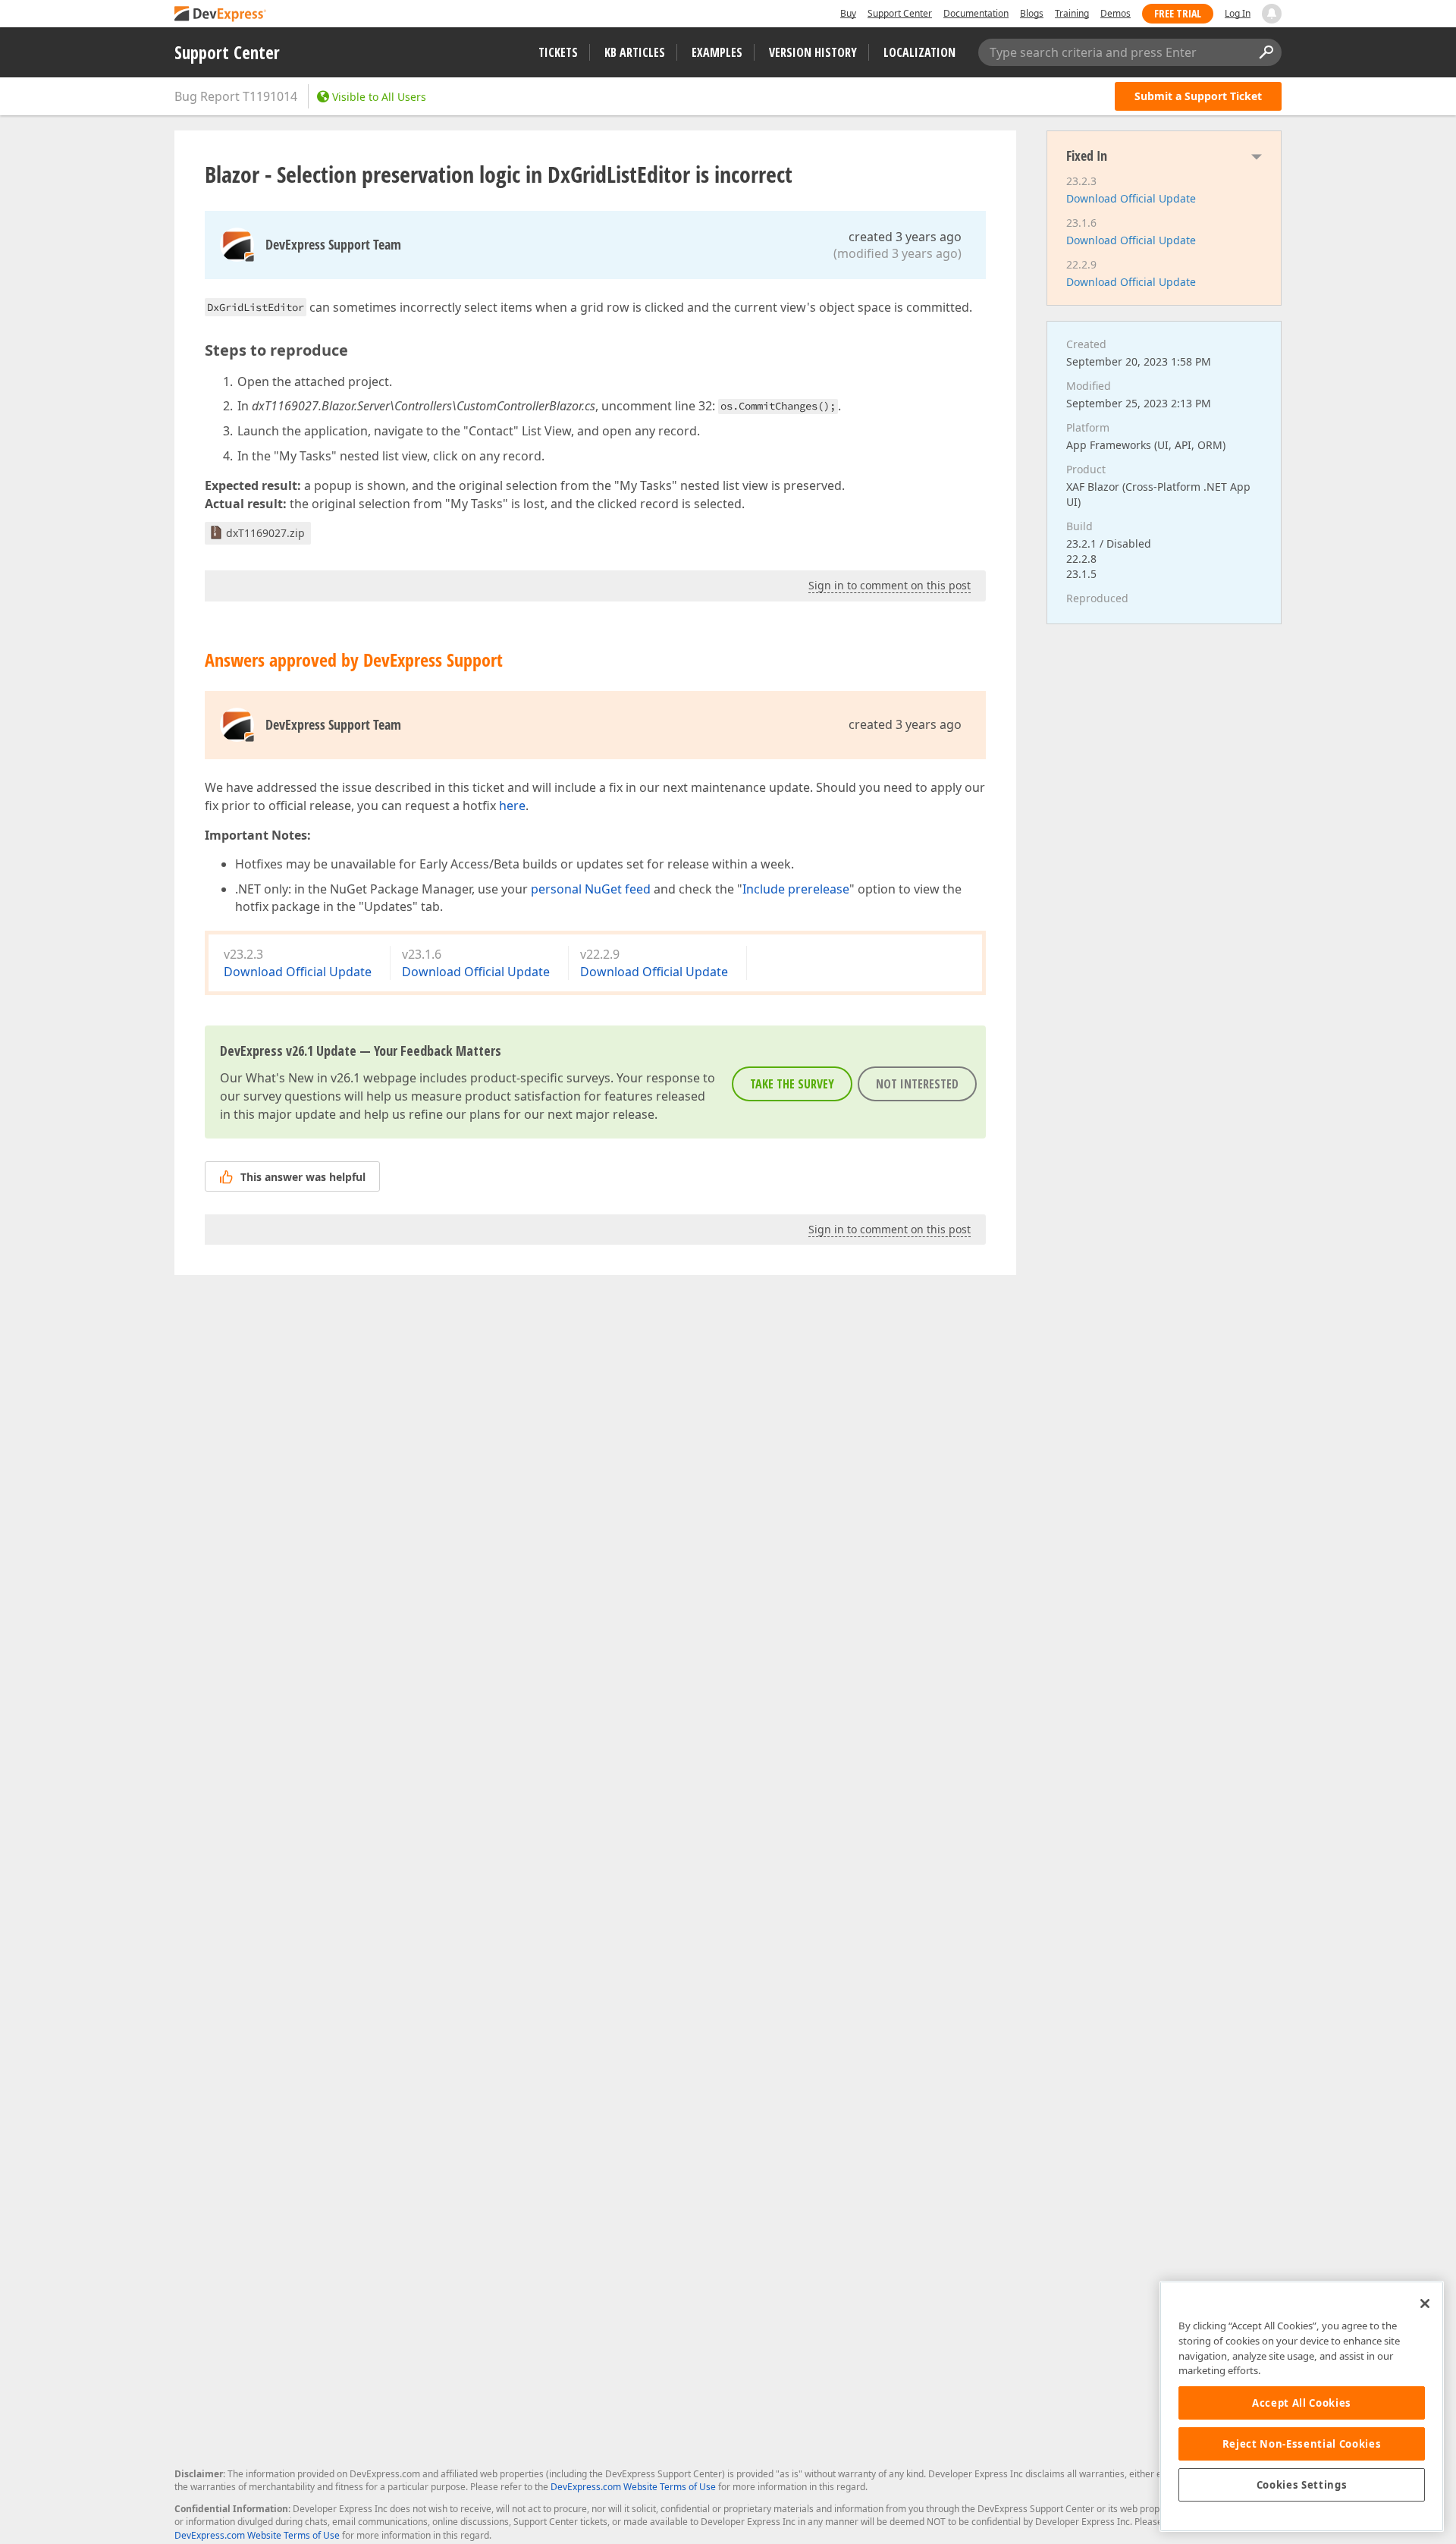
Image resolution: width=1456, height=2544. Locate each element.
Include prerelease (796, 889)
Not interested (917, 1084)
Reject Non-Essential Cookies (1302, 2444)
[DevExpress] (221, 15)
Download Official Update (298, 972)
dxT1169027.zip (265, 533)
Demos (1116, 13)
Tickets (558, 52)
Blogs (1032, 13)
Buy (848, 13)
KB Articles (635, 52)
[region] (1302, 2406)
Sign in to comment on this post (890, 585)
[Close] (1425, 2304)
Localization (919, 52)
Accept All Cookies (1302, 2403)
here (512, 806)
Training (1072, 13)
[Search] (1266, 52)
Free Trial (1178, 13)
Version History (813, 52)
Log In (1238, 13)
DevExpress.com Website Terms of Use (633, 2487)
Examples (717, 52)
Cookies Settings (1302, 2485)
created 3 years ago (905, 237)
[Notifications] (1272, 14)
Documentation (976, 13)
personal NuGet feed (591, 889)
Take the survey (792, 1084)
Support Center (900, 13)
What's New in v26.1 (303, 1078)
